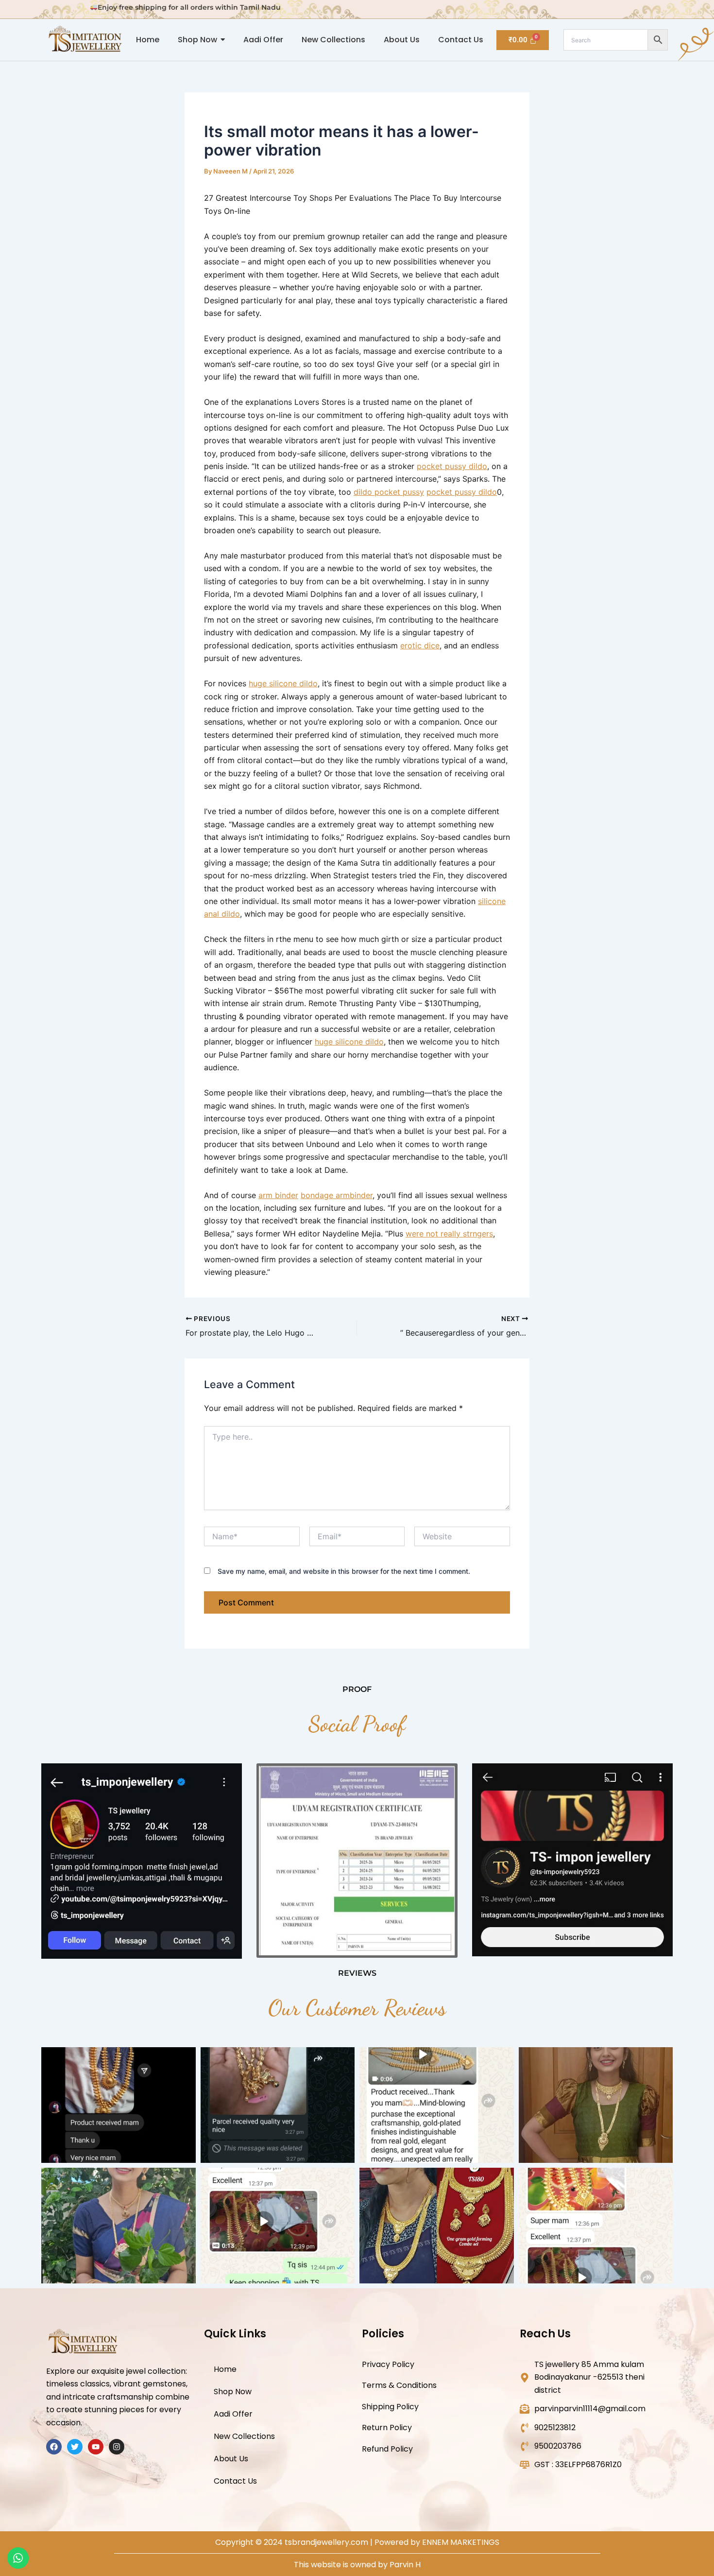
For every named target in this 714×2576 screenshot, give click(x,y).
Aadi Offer (233, 2414)
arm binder (278, 1195)
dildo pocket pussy (389, 492)
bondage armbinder (337, 1195)
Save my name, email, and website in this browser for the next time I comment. (344, 1571)
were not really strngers (449, 1234)
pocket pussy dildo (452, 466)
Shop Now (233, 2392)
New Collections (244, 2436)
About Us (231, 2459)
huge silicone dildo (283, 683)
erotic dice (420, 645)
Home (225, 2369)
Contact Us (235, 2481)
